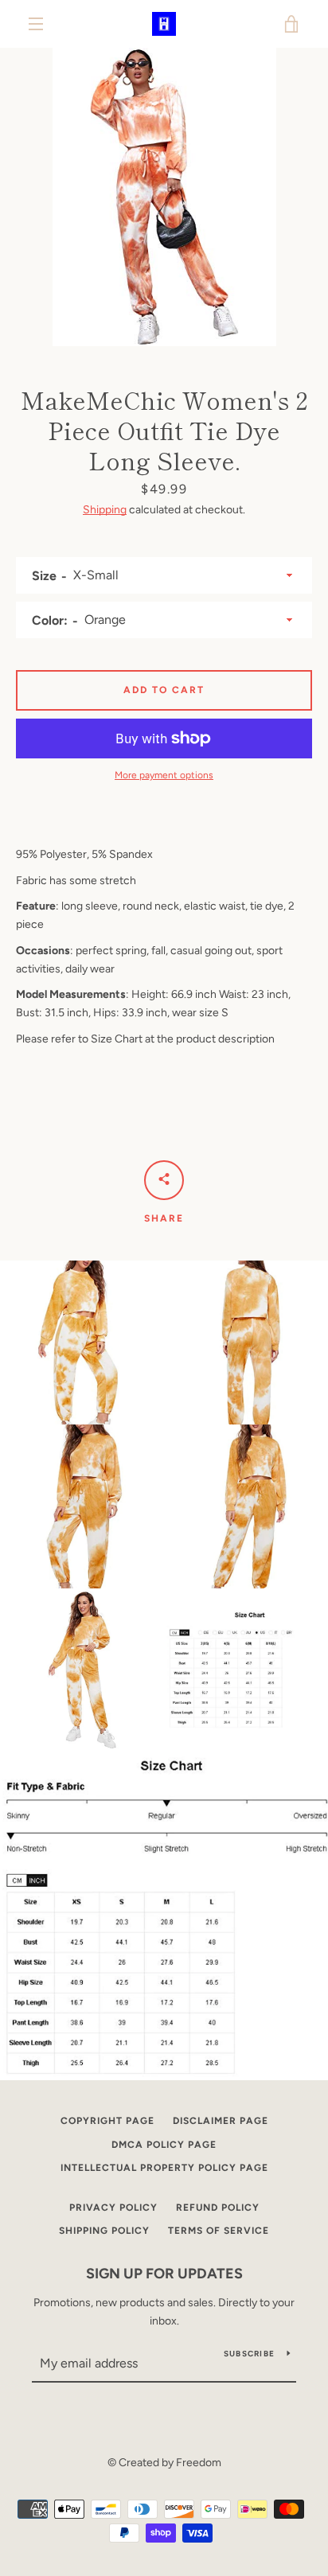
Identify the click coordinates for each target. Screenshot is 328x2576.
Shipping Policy (104, 2231)
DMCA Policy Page (164, 2145)
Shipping (105, 510)
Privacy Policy (113, 2208)
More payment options (164, 775)
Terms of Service (219, 2231)
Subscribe (249, 2354)
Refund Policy (218, 2208)
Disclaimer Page (221, 2121)
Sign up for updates (164, 2274)
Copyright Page (107, 2121)
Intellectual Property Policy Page (164, 2168)
